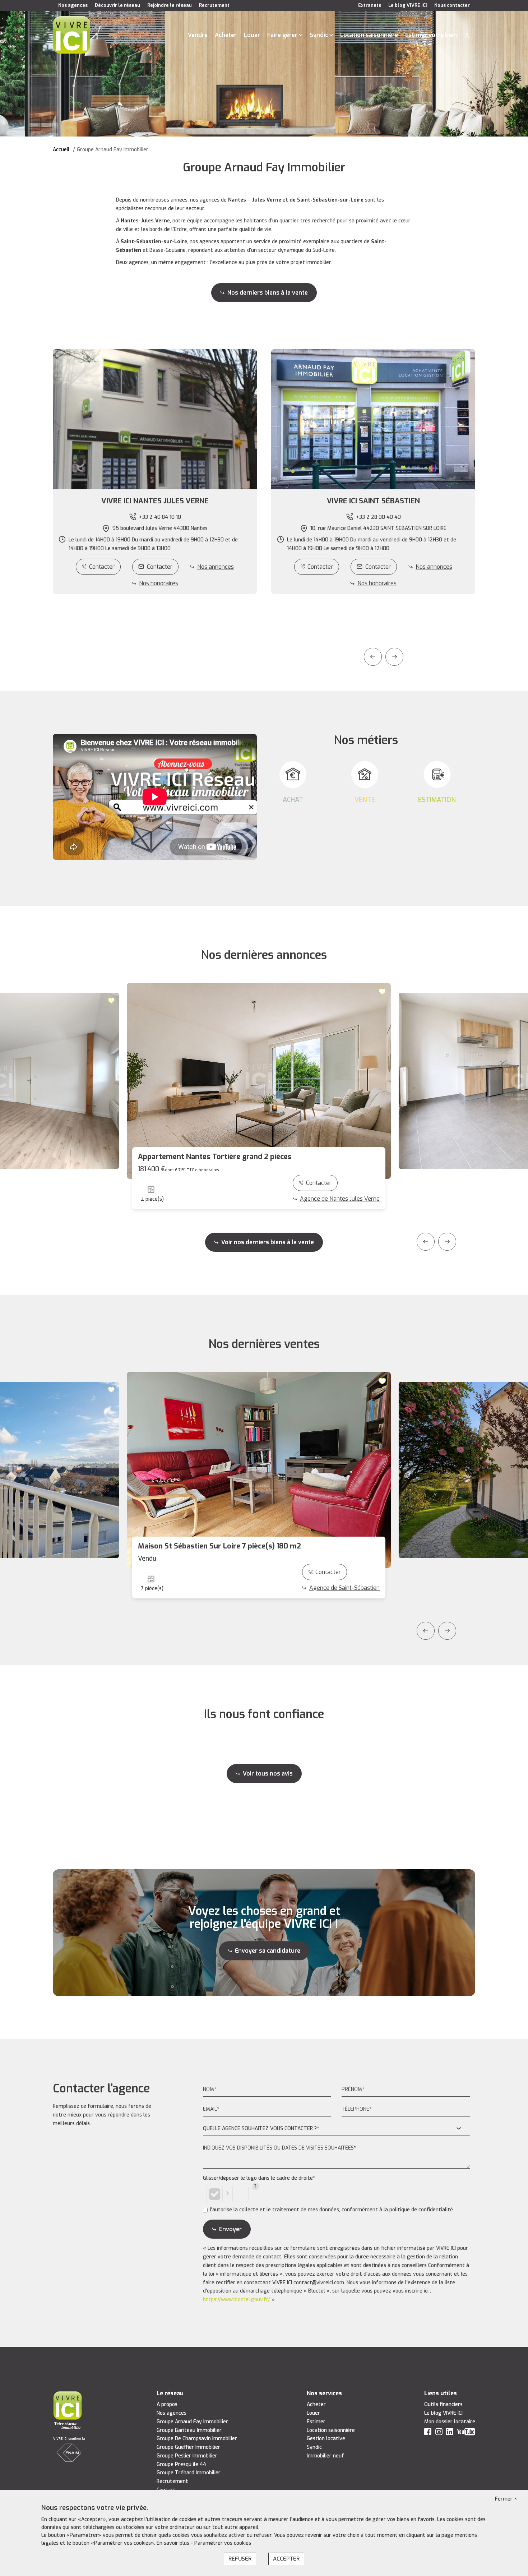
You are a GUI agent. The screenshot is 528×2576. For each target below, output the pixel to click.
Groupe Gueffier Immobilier (188, 2447)
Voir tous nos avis (268, 1774)
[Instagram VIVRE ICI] (439, 2433)
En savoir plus (174, 2543)
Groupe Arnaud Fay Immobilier (192, 2422)
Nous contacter (452, 5)
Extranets (370, 5)
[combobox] (336, 2129)
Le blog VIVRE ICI (408, 5)
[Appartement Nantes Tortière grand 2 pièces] (259, 1081)
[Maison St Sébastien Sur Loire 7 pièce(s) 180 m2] (259, 1470)
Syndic (319, 35)
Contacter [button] (160, 567)
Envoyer (230, 2229)
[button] (155, 501)
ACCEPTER (286, 2559)
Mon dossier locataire (450, 2422)
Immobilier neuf (325, 2456)
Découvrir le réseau (117, 5)
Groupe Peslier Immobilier (187, 2456)
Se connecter (467, 35)
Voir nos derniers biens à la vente (268, 1242)
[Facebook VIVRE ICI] (428, 2433)
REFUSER (240, 2559)
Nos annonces (216, 567)
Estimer (316, 2422)
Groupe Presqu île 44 (181, 2464)
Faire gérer (282, 35)
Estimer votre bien (431, 35)
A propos (167, 2404)
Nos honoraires (159, 583)
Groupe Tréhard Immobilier (189, 2473)
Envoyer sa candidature (268, 1951)
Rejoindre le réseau (170, 5)
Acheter (226, 35)
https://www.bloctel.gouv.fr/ (237, 2300)
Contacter (102, 567)
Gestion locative (326, 2439)
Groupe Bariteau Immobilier (189, 2430)
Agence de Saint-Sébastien (344, 1588)
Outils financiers (443, 2404)
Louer (252, 35)
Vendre (198, 35)
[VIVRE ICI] (71, 35)
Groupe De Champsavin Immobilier (197, 2439)
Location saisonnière (369, 35)
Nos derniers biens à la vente (268, 293)
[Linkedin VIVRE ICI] (450, 2433)
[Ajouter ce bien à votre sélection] (112, 1001)
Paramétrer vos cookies (223, 2543)
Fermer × (506, 2499)
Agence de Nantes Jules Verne (340, 1199)
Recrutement (214, 5)
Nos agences (73, 5)
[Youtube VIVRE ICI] (466, 2433)
